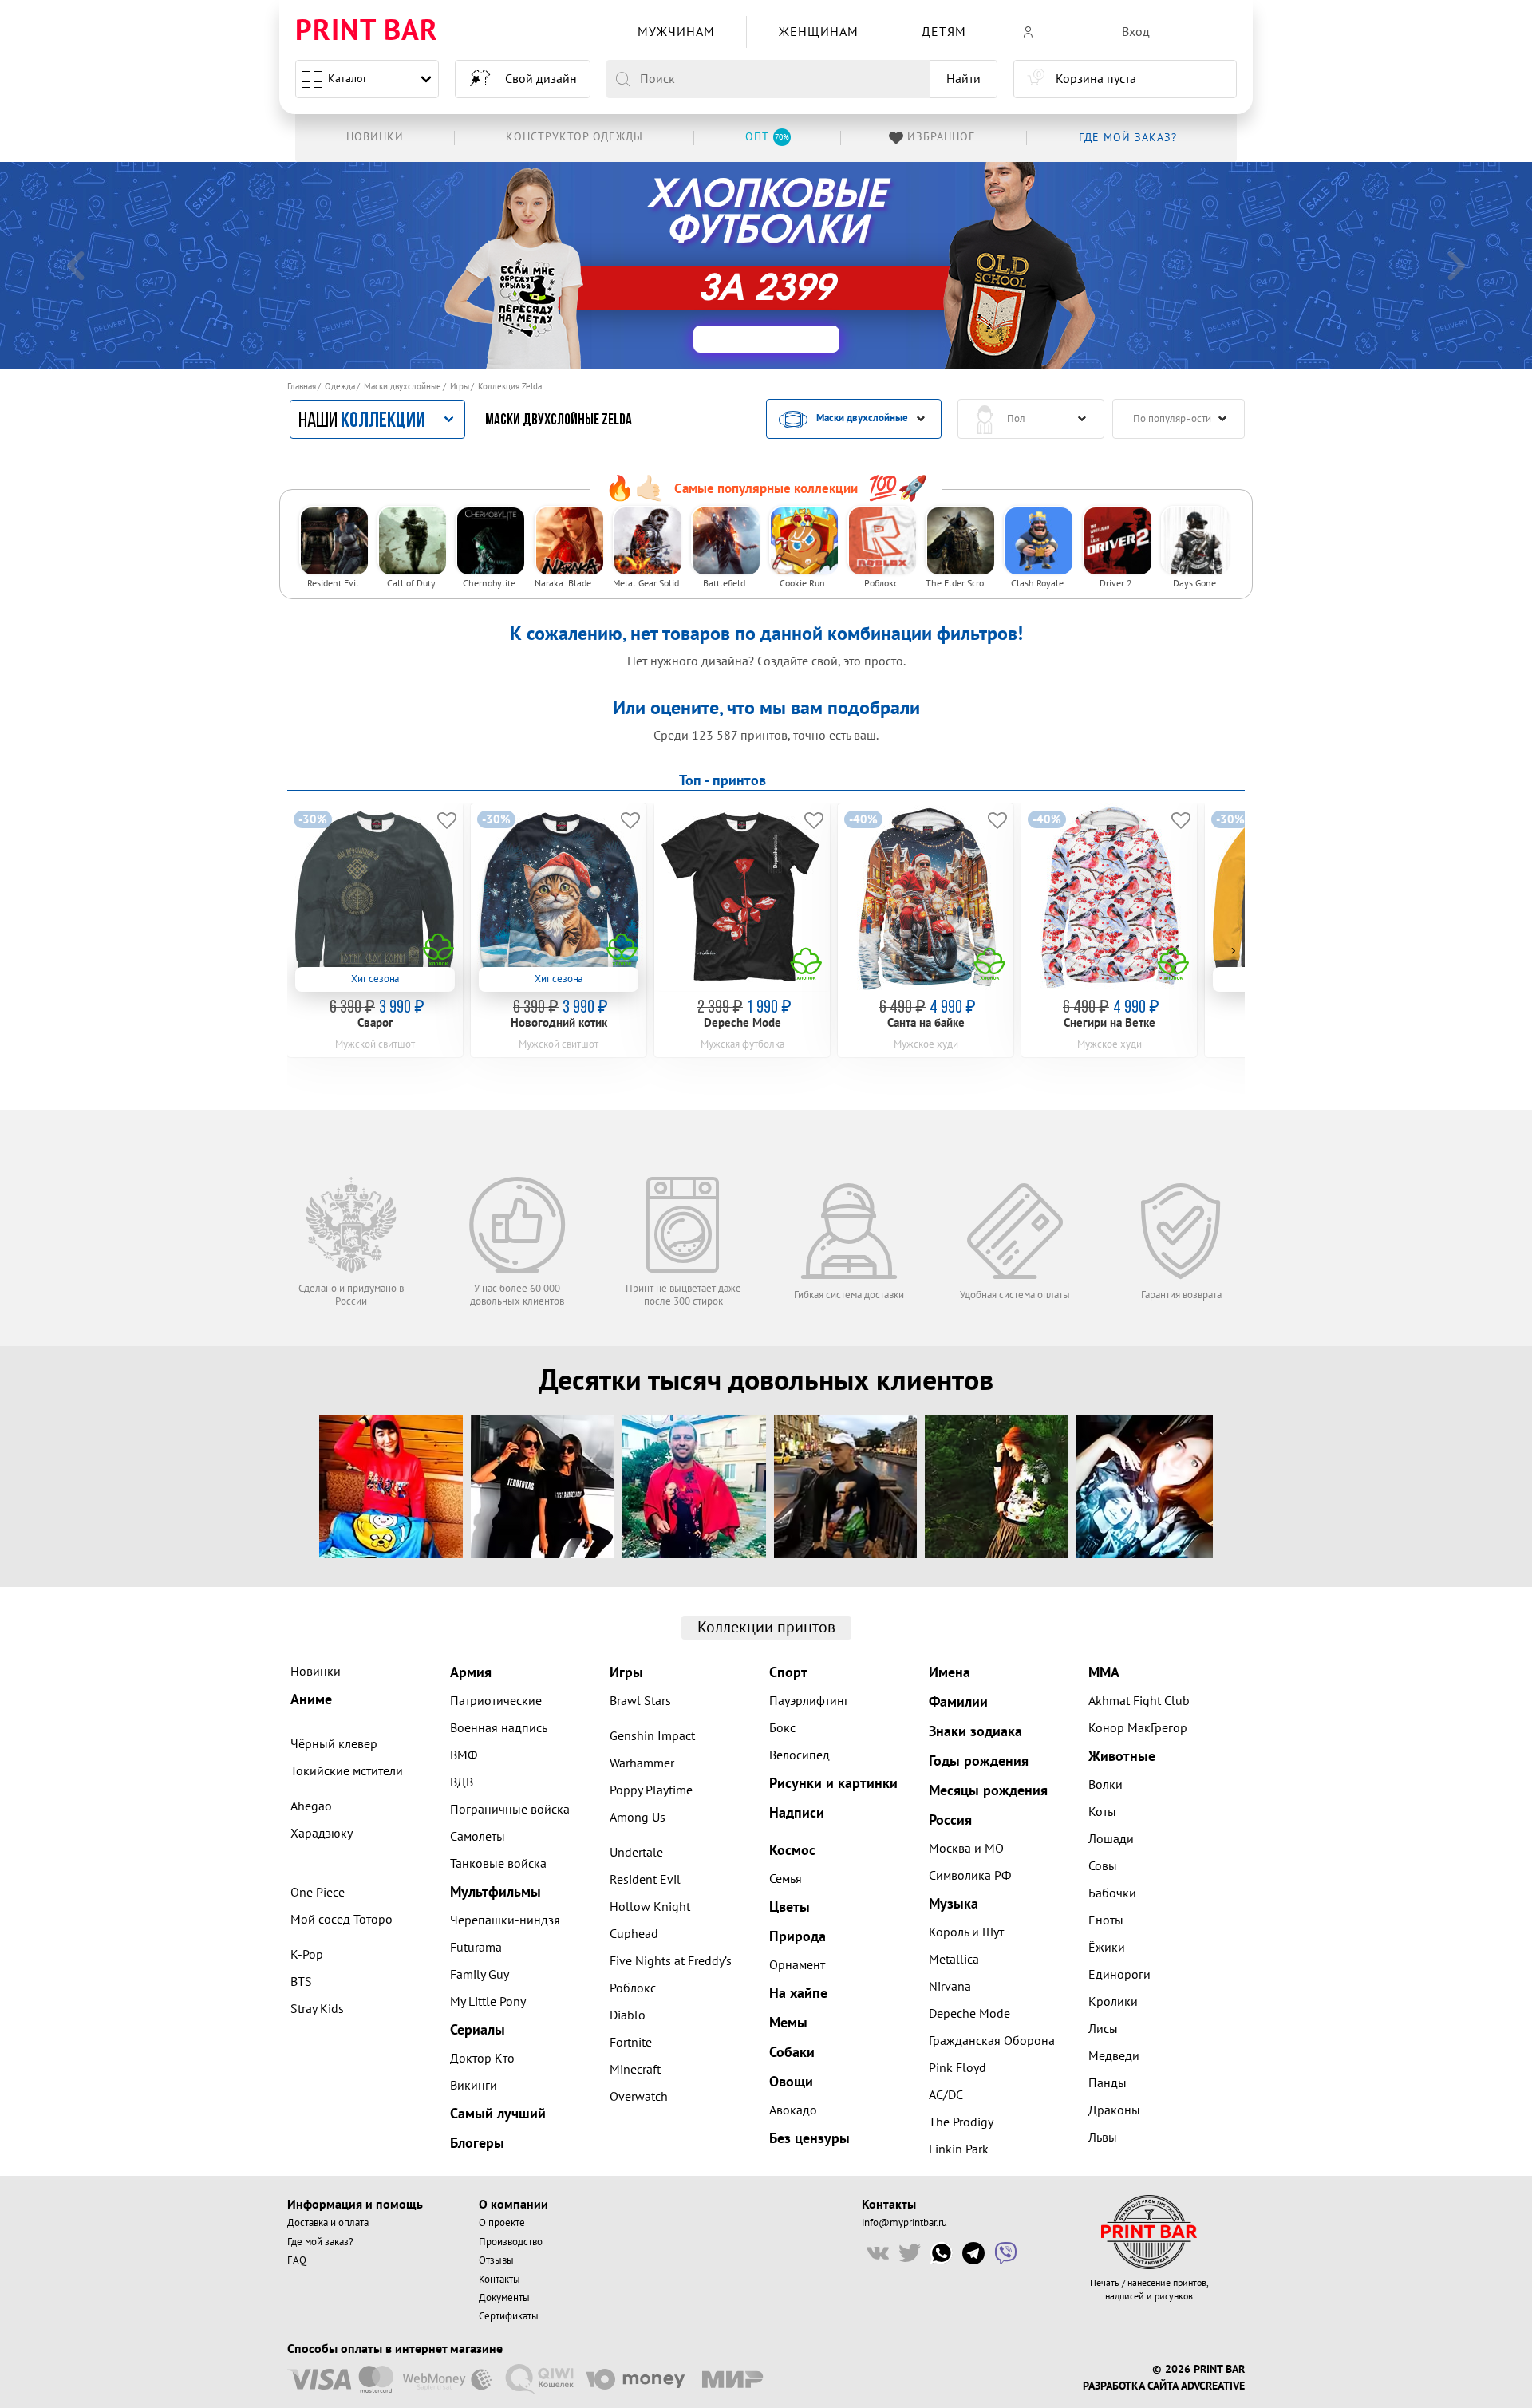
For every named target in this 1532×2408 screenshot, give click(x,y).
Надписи (797, 1813)
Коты (1102, 1812)
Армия (471, 1673)
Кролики (1113, 2002)
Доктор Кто (482, 2059)
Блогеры (477, 2144)
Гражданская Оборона (992, 2041)
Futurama (476, 1948)
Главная (302, 387)
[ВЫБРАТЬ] (766, 339)
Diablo (628, 2015)
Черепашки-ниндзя (505, 1920)
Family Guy (480, 1975)
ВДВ (462, 1782)
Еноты (1106, 1920)
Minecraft (635, 2070)
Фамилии (958, 1702)
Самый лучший (498, 2114)
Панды (1108, 2083)
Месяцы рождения (988, 1791)
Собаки (792, 2053)
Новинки (316, 1672)
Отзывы (496, 2260)
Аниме (311, 1700)
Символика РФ (970, 1876)
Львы (1103, 2138)
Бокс (782, 1728)
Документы (504, 2298)
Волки (1106, 1785)
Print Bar (367, 32)
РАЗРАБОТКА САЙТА (1130, 2386)
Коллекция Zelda (510, 387)
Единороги (1119, 1975)
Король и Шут (966, 1932)
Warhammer (642, 1763)
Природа (798, 1937)
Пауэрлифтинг (809, 1701)
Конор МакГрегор (1138, 1728)
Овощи (791, 2082)
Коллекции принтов (766, 1628)
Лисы (1103, 2029)
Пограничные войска (510, 1810)
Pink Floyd (958, 2068)
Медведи (1114, 2056)
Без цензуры (809, 2139)
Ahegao (311, 1806)
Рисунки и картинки (833, 1784)
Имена (950, 1673)
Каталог (347, 79)
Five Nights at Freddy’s (671, 1961)
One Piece (318, 1893)
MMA (1104, 1673)
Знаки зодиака (975, 1732)
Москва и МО (966, 1849)
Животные (1122, 1757)
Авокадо (793, 2110)
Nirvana (950, 1987)
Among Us (638, 1818)
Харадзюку (322, 1834)
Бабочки (1112, 1893)
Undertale (636, 1853)
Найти (963, 79)
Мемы (788, 2023)
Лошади (1111, 1839)
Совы (1103, 1866)
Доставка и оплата (328, 2223)
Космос (792, 1851)
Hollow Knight (650, 1907)
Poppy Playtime (651, 1790)
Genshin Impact (652, 1736)
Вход (1136, 32)
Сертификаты (509, 2316)
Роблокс (633, 1988)
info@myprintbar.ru (904, 2223)
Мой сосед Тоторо (342, 1920)
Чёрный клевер (334, 1744)
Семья (786, 1879)
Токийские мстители (347, 1771)
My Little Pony (488, 2002)
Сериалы (478, 2030)
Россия (950, 1820)
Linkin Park (959, 2149)
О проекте (502, 2223)
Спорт (788, 1673)
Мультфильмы (496, 1892)
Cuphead (634, 1934)
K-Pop (307, 1955)
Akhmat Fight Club (1139, 1701)
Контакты (499, 2280)
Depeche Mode (969, 2014)
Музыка (954, 1904)
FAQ (297, 2260)
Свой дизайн (541, 79)
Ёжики (1107, 1948)
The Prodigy (961, 2122)
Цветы (790, 1907)
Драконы (1114, 2110)
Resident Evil (645, 1880)
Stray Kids (317, 2009)
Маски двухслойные (403, 387)
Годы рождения (979, 1761)
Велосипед (800, 1755)
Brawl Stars (640, 1701)
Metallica (954, 1960)
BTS (301, 1982)
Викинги (474, 2086)
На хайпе (798, 1994)
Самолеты (478, 1837)
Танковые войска (498, 1864)
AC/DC (946, 2095)
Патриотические (496, 1701)
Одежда (340, 387)
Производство (511, 2242)
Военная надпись (499, 1728)
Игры (460, 387)
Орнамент (797, 1965)
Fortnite (631, 2043)
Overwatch (639, 2097)
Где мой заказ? (320, 2242)
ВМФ (464, 1755)
